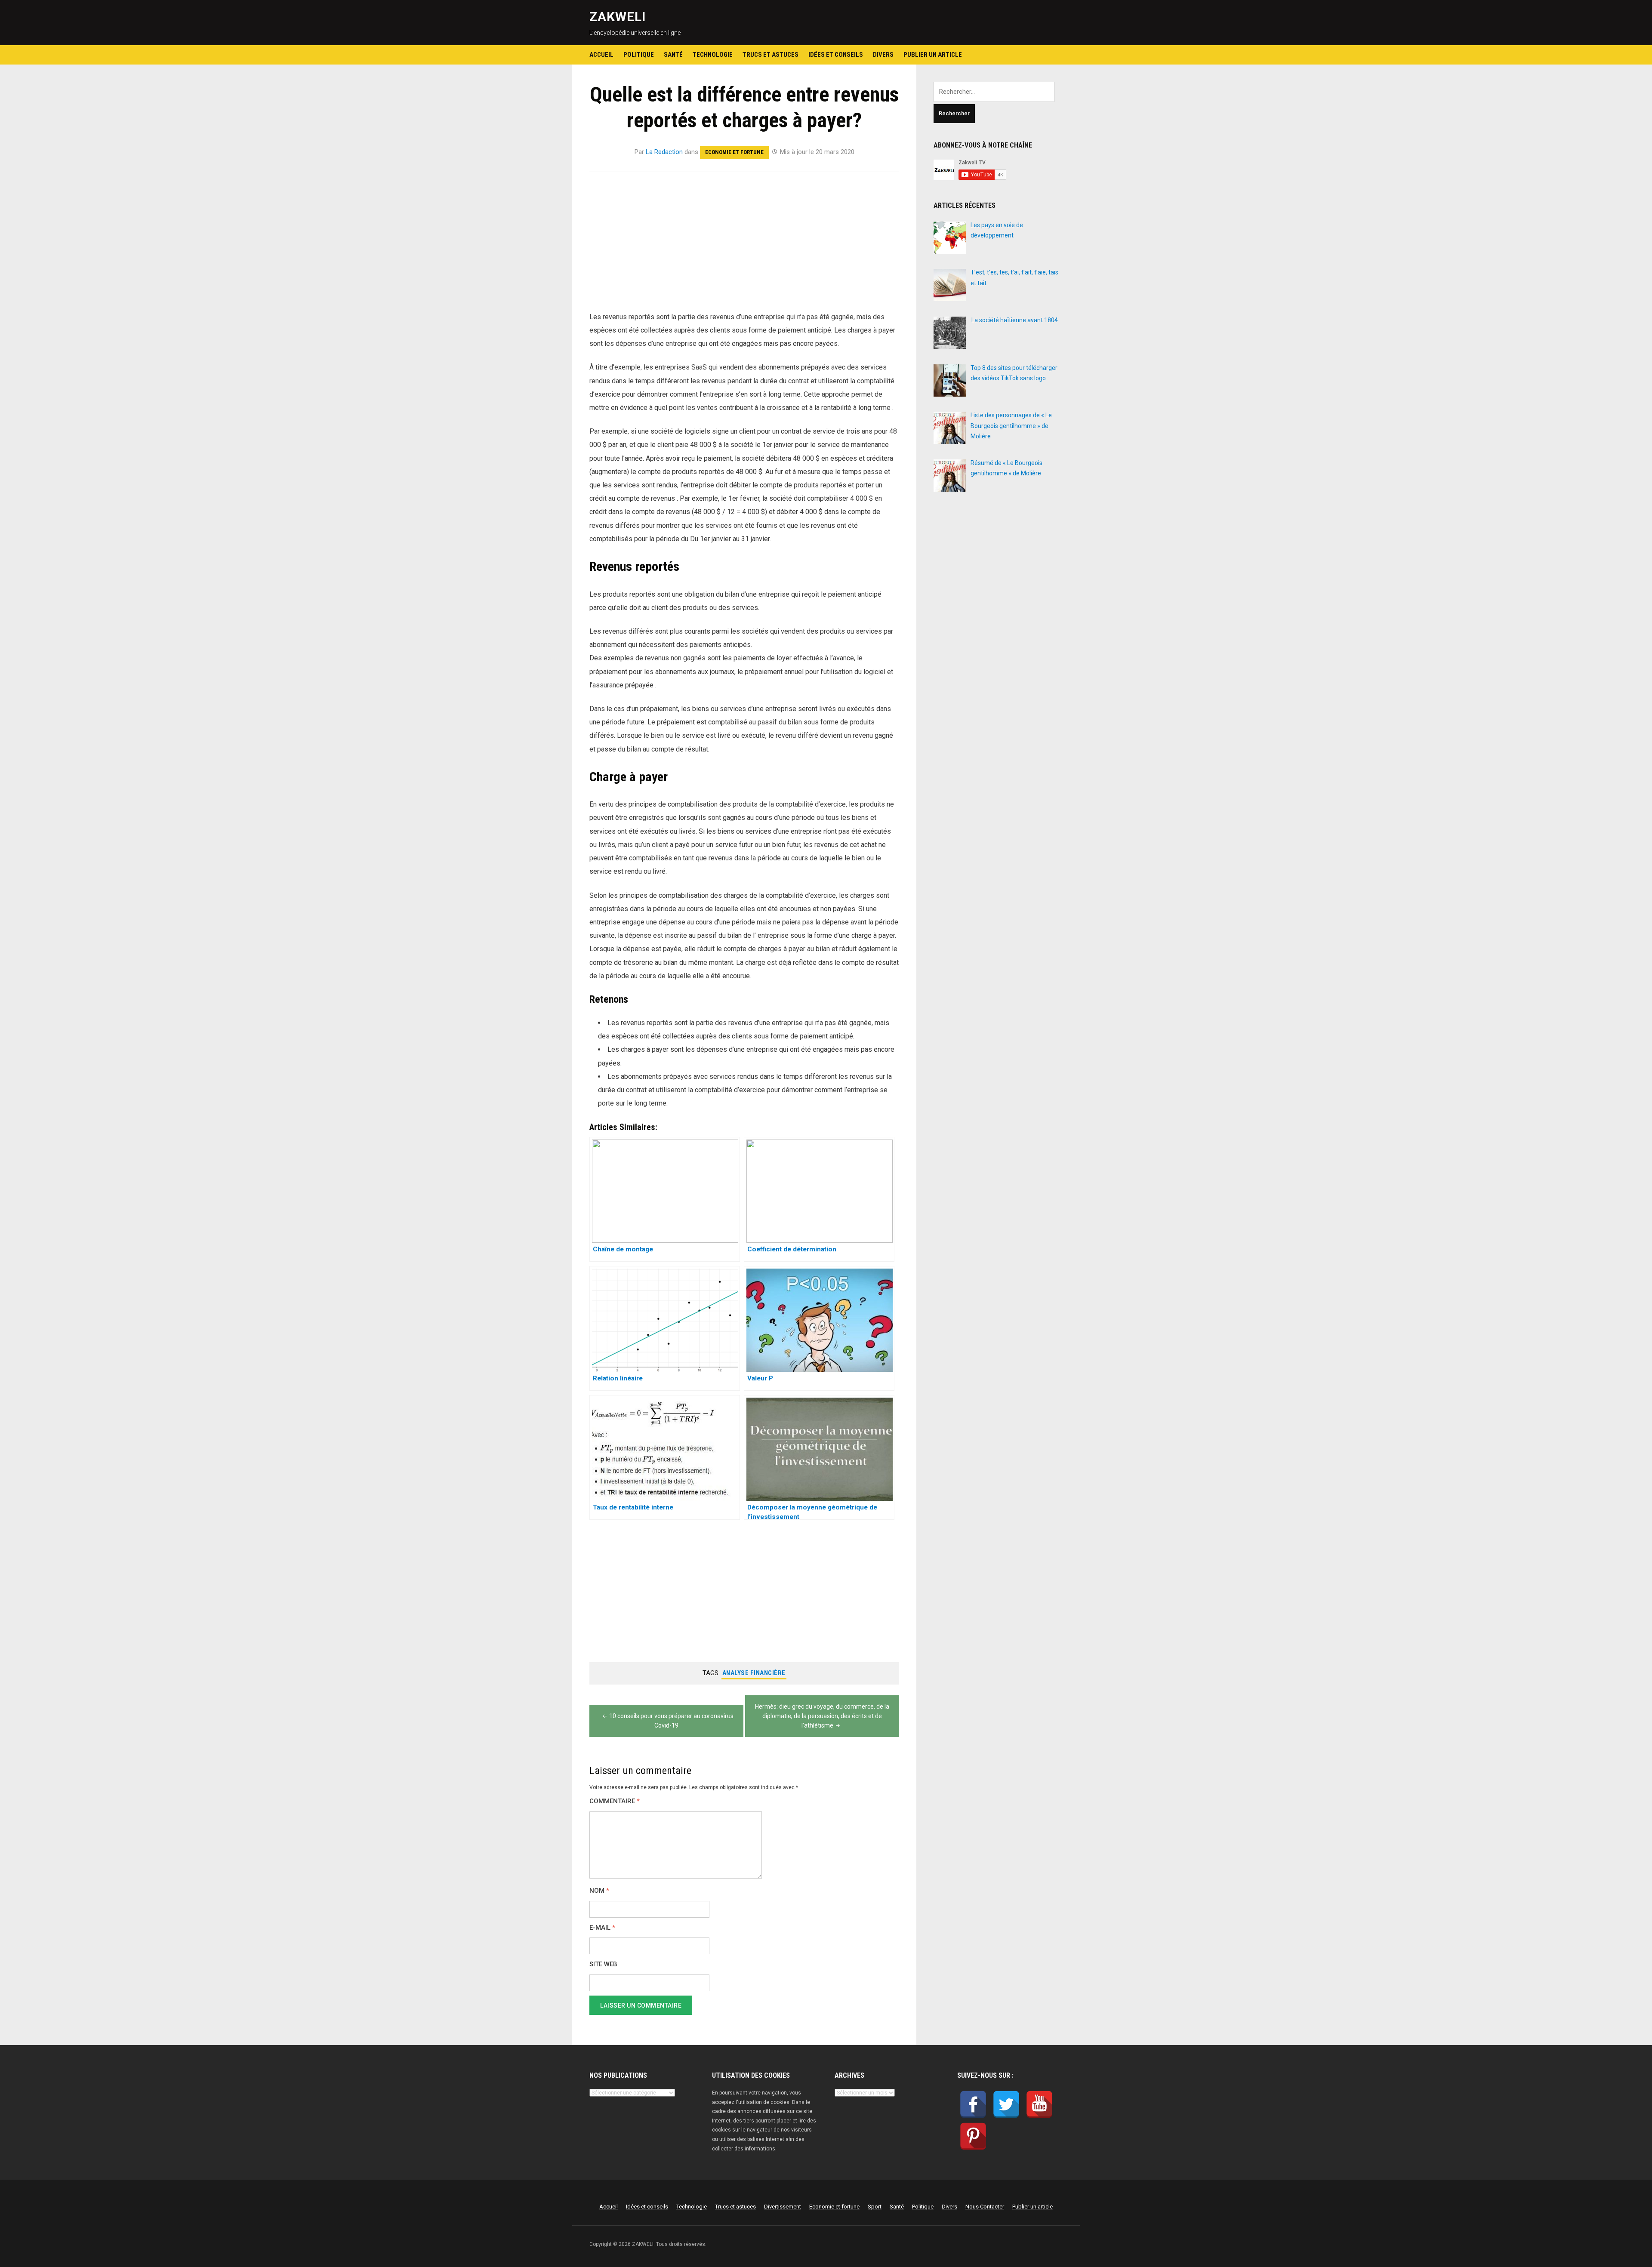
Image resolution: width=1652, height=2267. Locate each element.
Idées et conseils (836, 55)
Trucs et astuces (771, 55)
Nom (599, 1891)
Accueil (601, 55)
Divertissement (783, 2207)
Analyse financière (754, 1673)
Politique (639, 55)
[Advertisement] (744, 246)
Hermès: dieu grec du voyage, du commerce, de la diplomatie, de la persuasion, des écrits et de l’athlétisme (822, 1716)
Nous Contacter (985, 2207)
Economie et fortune (734, 152)
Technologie (713, 55)
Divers (883, 55)
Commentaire (615, 1801)
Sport (875, 2207)
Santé (673, 55)
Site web (603, 1964)
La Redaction (664, 152)
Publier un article (933, 55)
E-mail (602, 1928)
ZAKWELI (618, 17)
